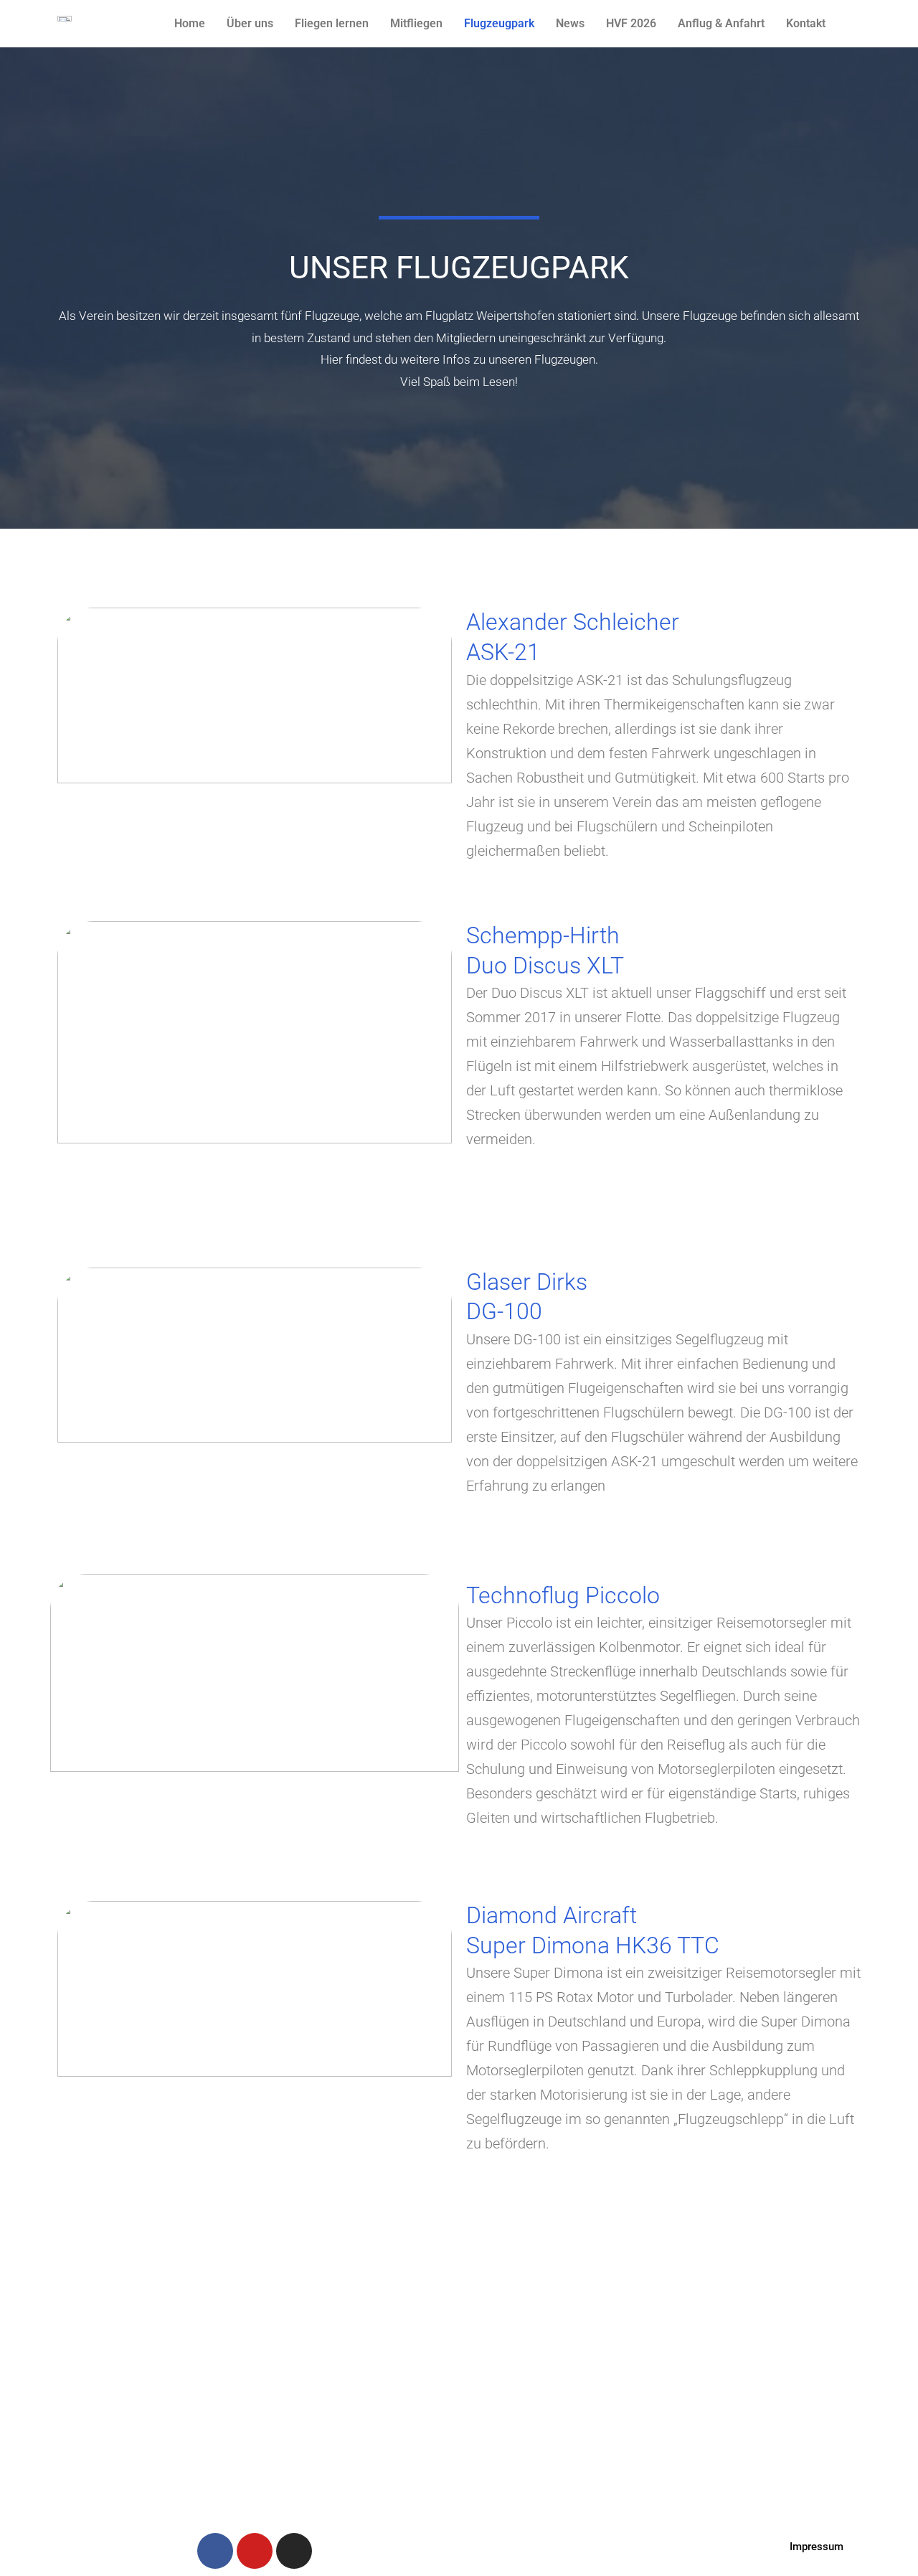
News (570, 23)
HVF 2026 (631, 23)
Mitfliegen (416, 23)
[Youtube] (255, 2551)
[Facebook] (215, 2551)
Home (190, 23)
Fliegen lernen (332, 23)
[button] (817, 2547)
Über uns (250, 23)
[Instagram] (294, 2551)
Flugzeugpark (499, 23)
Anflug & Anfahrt (721, 23)
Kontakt (806, 23)
